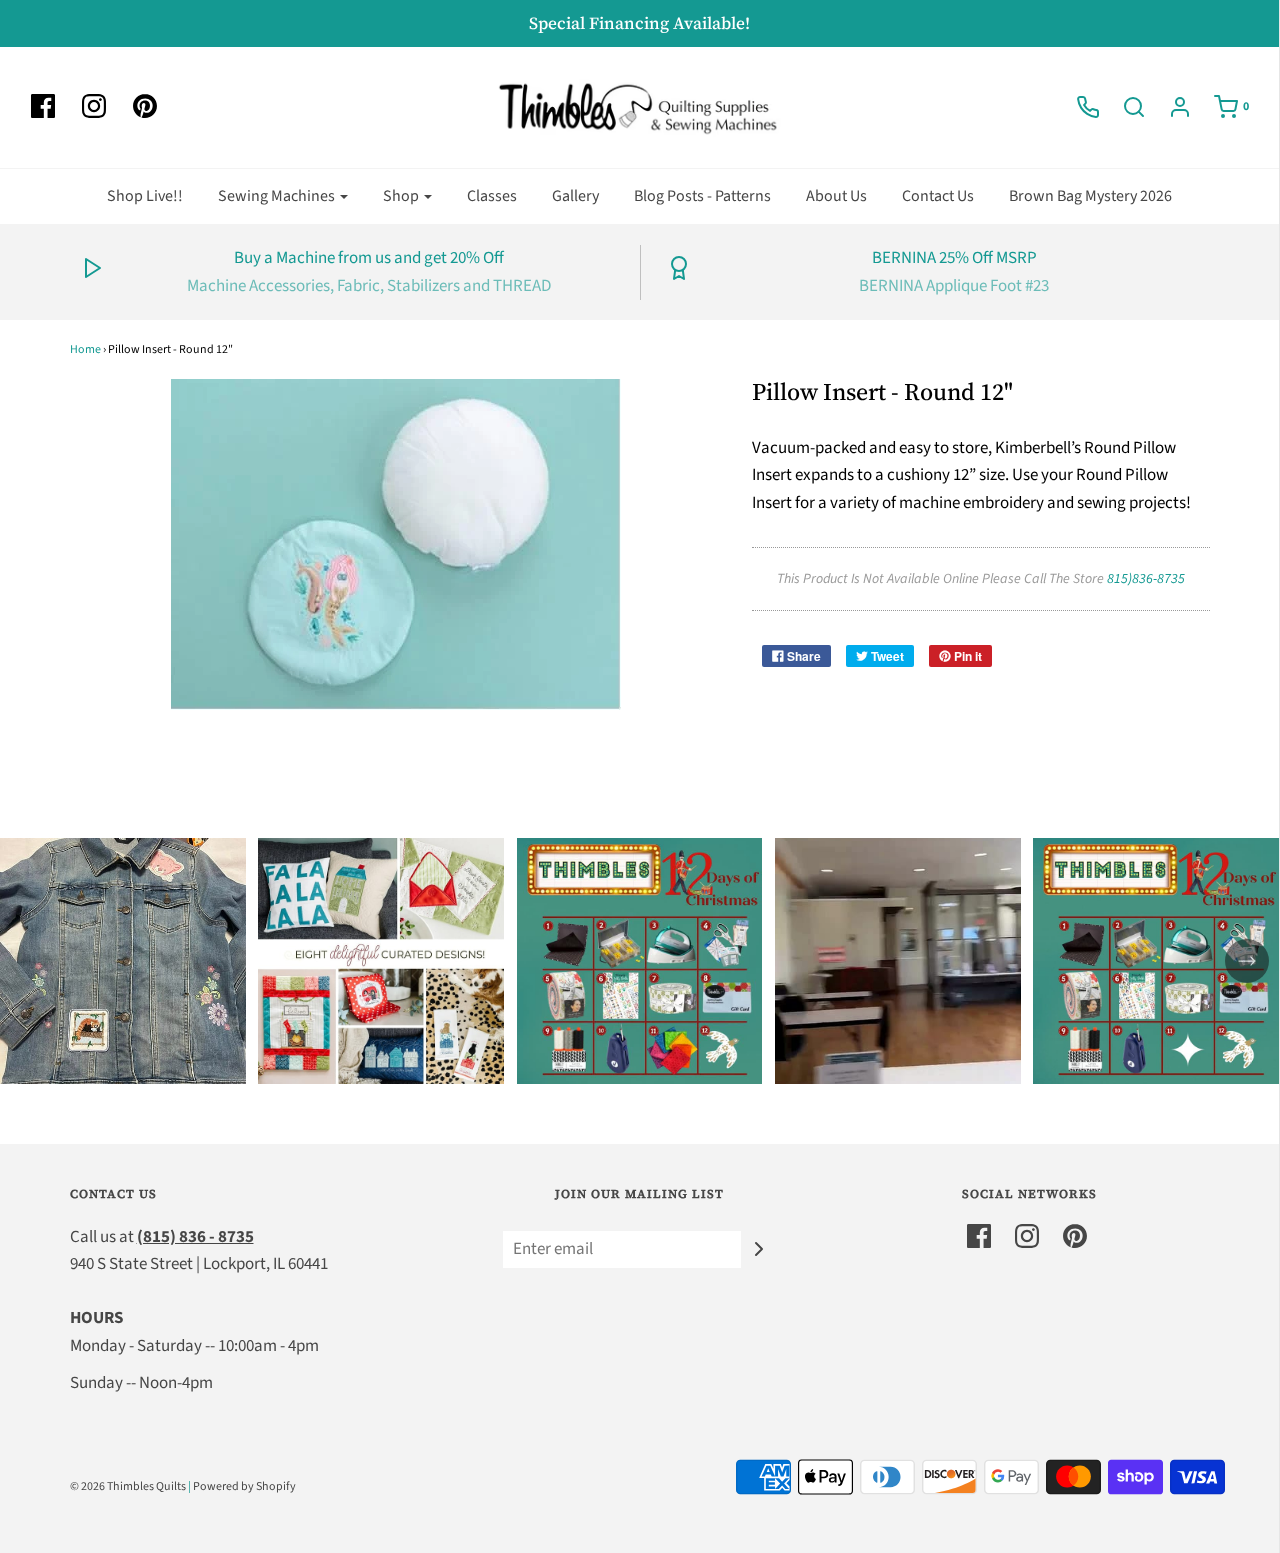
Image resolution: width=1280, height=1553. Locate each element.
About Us (836, 196)
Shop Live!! (145, 196)
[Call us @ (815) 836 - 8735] (1078, 107)
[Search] (1124, 107)
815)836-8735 (1146, 579)
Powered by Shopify (244, 1486)
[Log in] (1170, 107)
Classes (492, 196)
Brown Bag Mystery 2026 (1090, 196)
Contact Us (938, 196)
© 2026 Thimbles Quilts (128, 1486)
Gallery (575, 196)
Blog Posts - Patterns (702, 196)
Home (85, 349)
